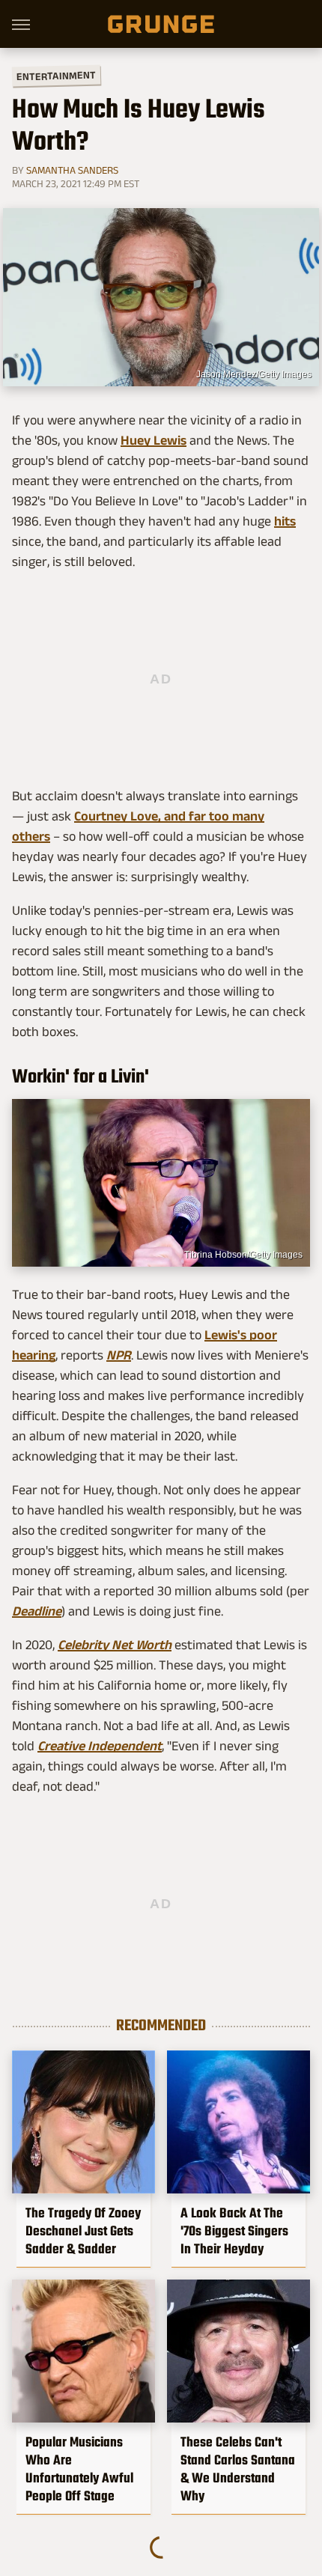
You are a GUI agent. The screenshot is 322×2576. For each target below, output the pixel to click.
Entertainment (56, 76)
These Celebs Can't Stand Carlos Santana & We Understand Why (238, 2469)
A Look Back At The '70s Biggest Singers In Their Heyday (234, 2231)
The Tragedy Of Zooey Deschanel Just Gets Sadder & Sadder (83, 2231)
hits (285, 521)
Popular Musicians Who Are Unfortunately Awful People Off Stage (79, 2469)
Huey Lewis (154, 440)
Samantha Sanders (72, 170)
